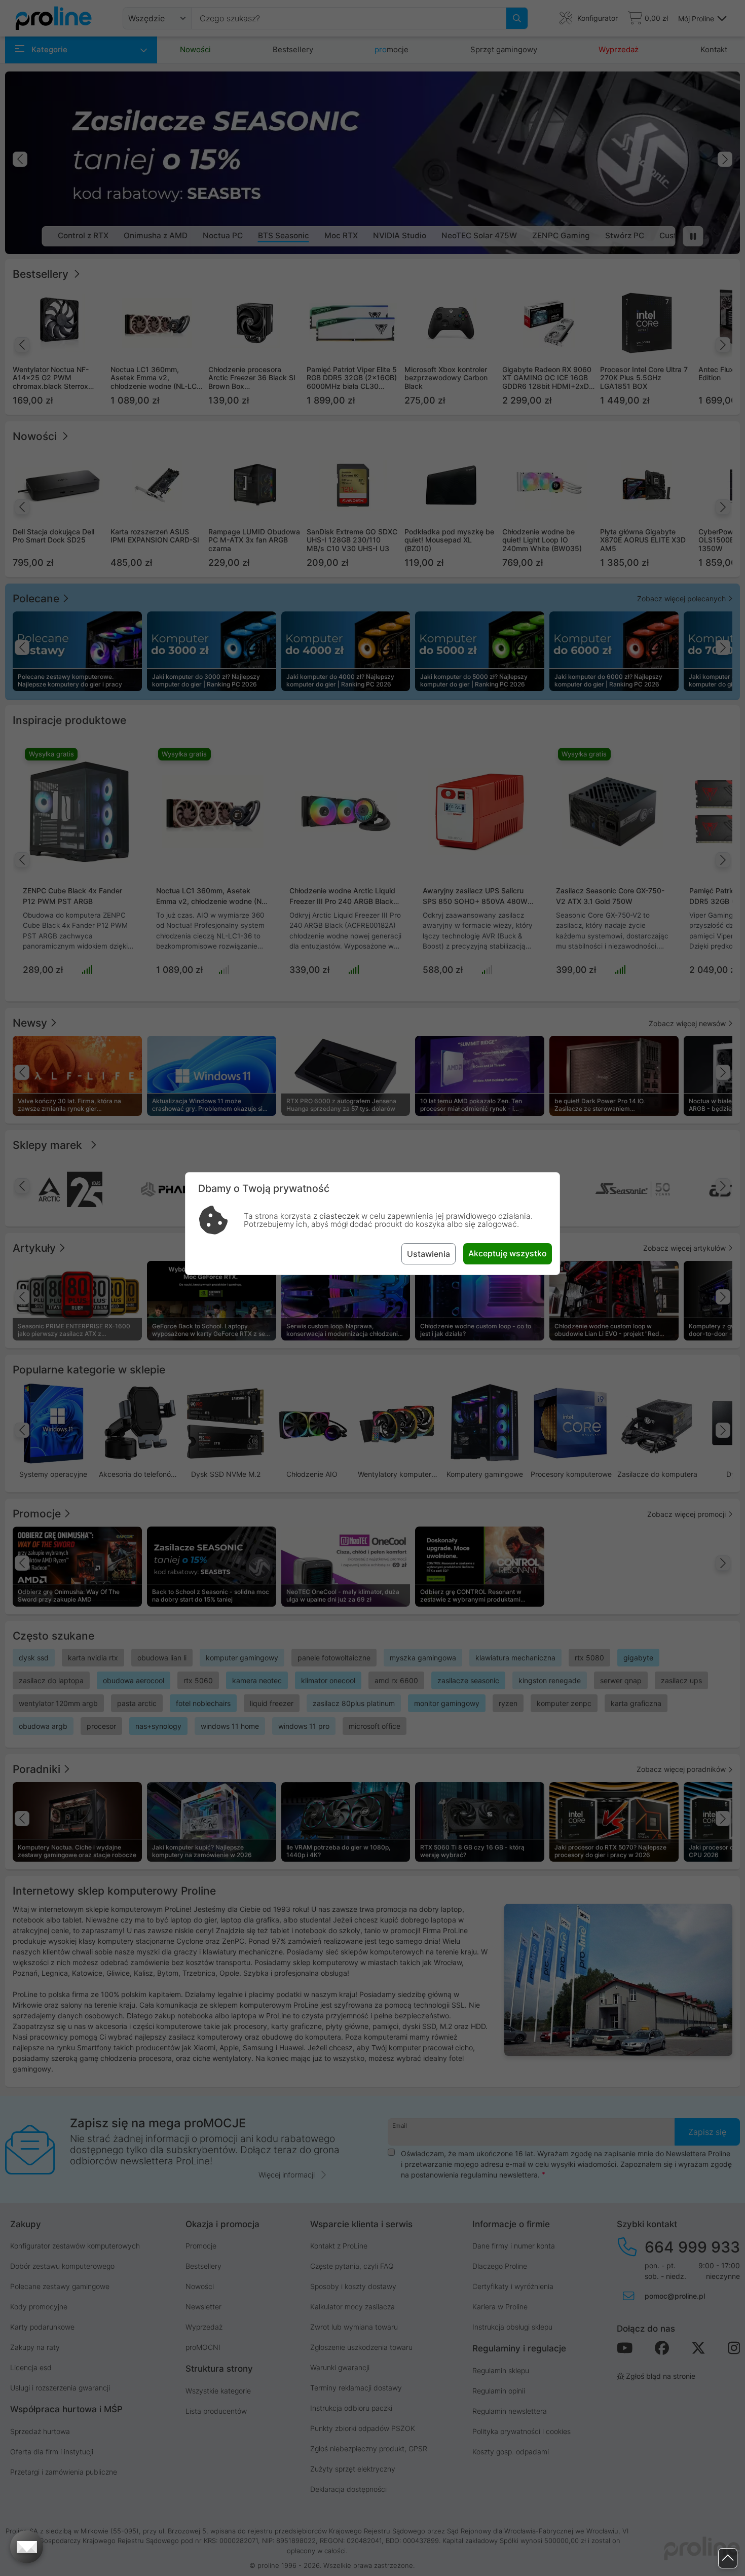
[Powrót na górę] (728, 2559)
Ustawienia (429, 1254)
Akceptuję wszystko (508, 1253)
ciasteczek (339, 1216)
